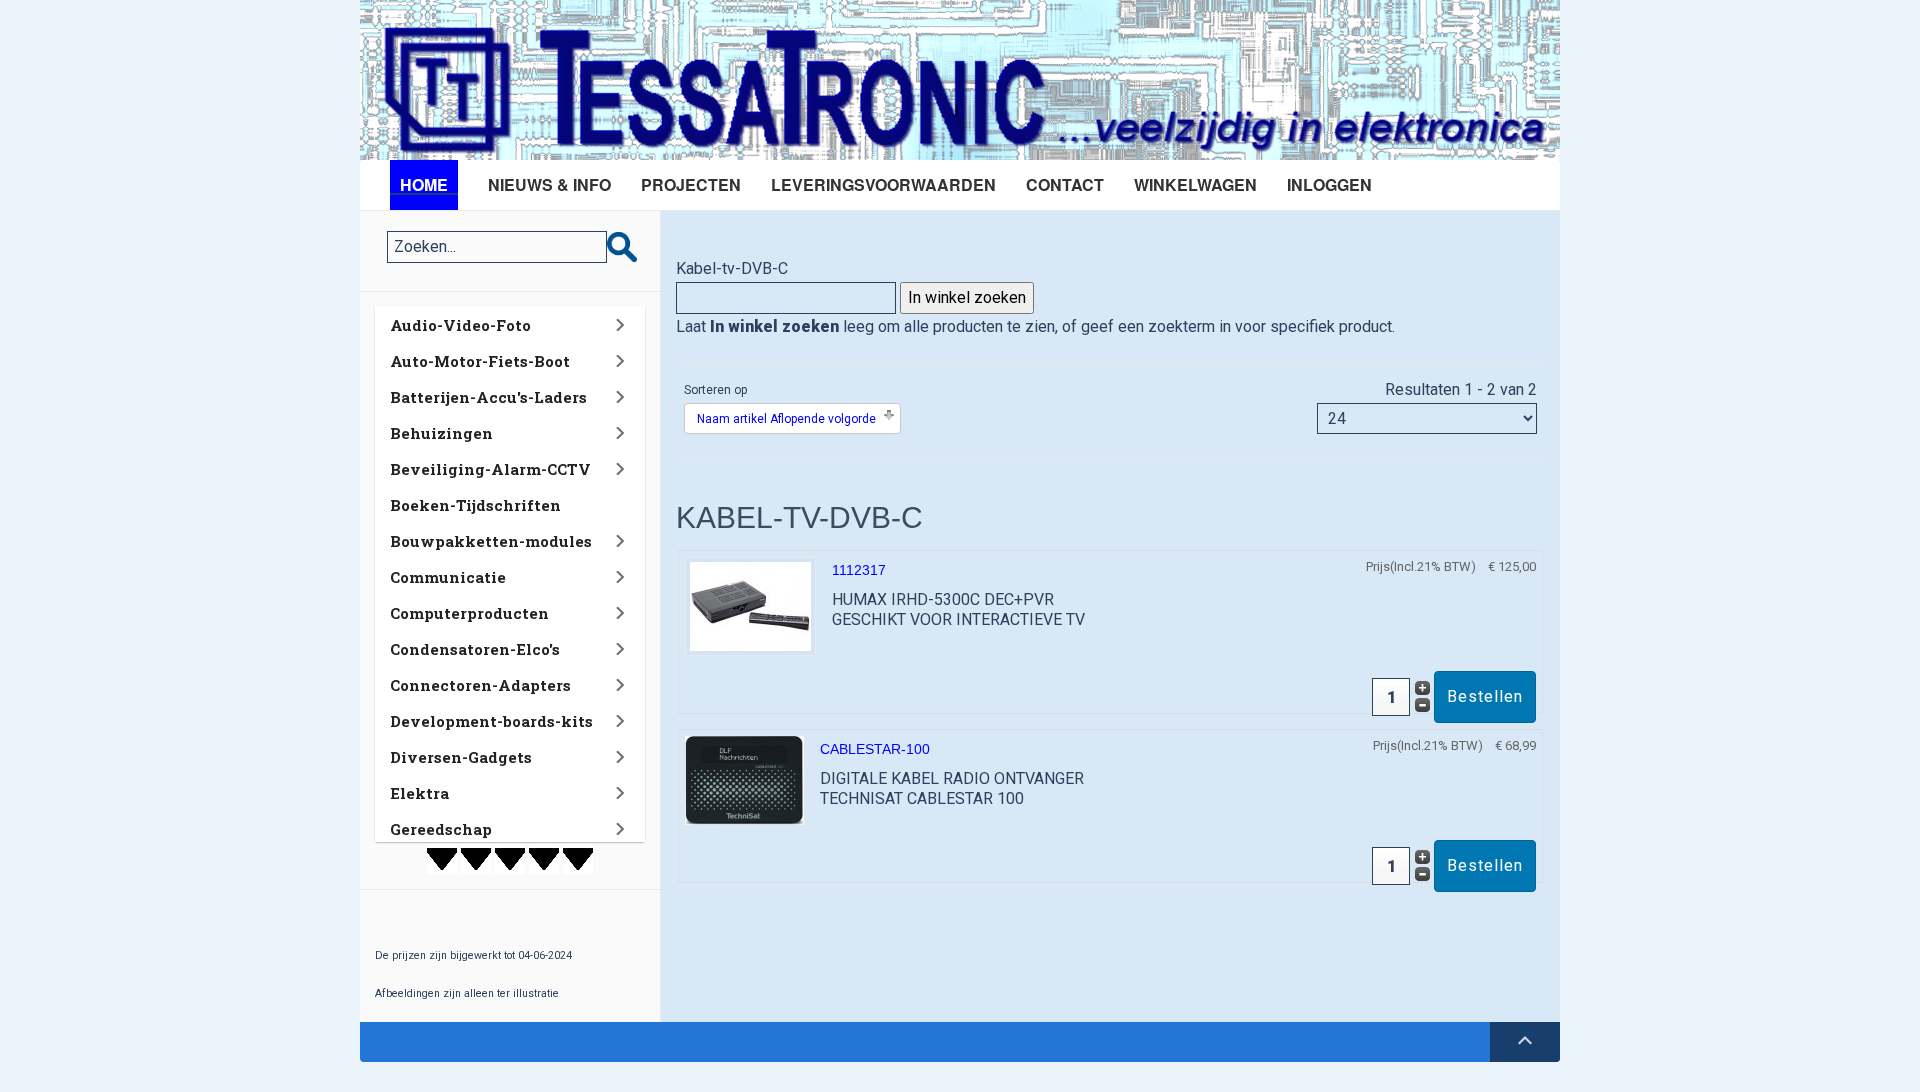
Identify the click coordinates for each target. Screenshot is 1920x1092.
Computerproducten (469, 613)
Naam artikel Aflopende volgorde (786, 419)
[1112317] (750, 605)
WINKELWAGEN (1195, 184)
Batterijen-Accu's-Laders (488, 397)
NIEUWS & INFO (549, 184)
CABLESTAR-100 (875, 749)
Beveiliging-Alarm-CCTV (490, 469)
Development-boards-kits (491, 721)
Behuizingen (441, 433)
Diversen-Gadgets (461, 757)
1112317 (859, 570)
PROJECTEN (691, 184)
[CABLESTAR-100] (744, 779)
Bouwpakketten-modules (491, 541)
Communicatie (448, 577)
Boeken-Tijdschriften (475, 505)
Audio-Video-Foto (460, 325)
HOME (424, 184)
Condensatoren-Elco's (475, 649)
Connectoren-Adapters (480, 685)
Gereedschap (441, 829)
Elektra (419, 793)
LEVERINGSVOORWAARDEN (883, 184)
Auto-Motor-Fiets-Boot (480, 361)
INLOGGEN (1329, 184)
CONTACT (1065, 184)
